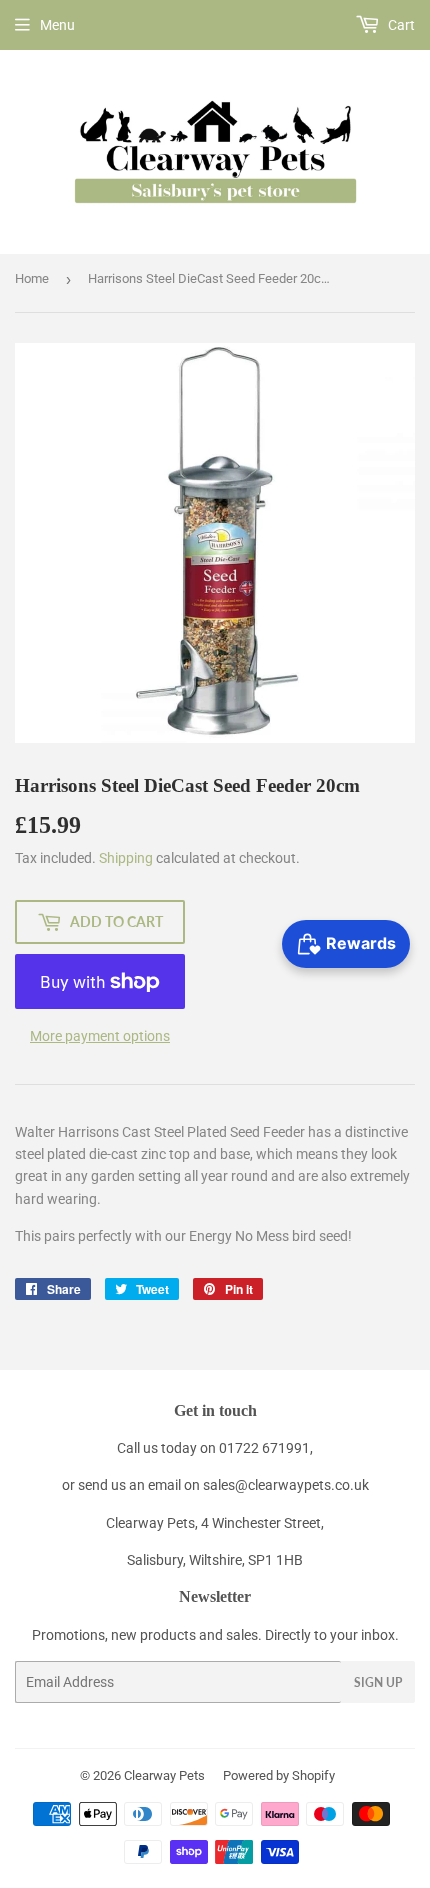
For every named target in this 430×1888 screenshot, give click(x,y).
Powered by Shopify (279, 1775)
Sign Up (378, 1682)
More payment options (100, 1036)
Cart (400, 25)
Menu (57, 25)
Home (32, 278)
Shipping (126, 858)
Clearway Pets (164, 1775)
